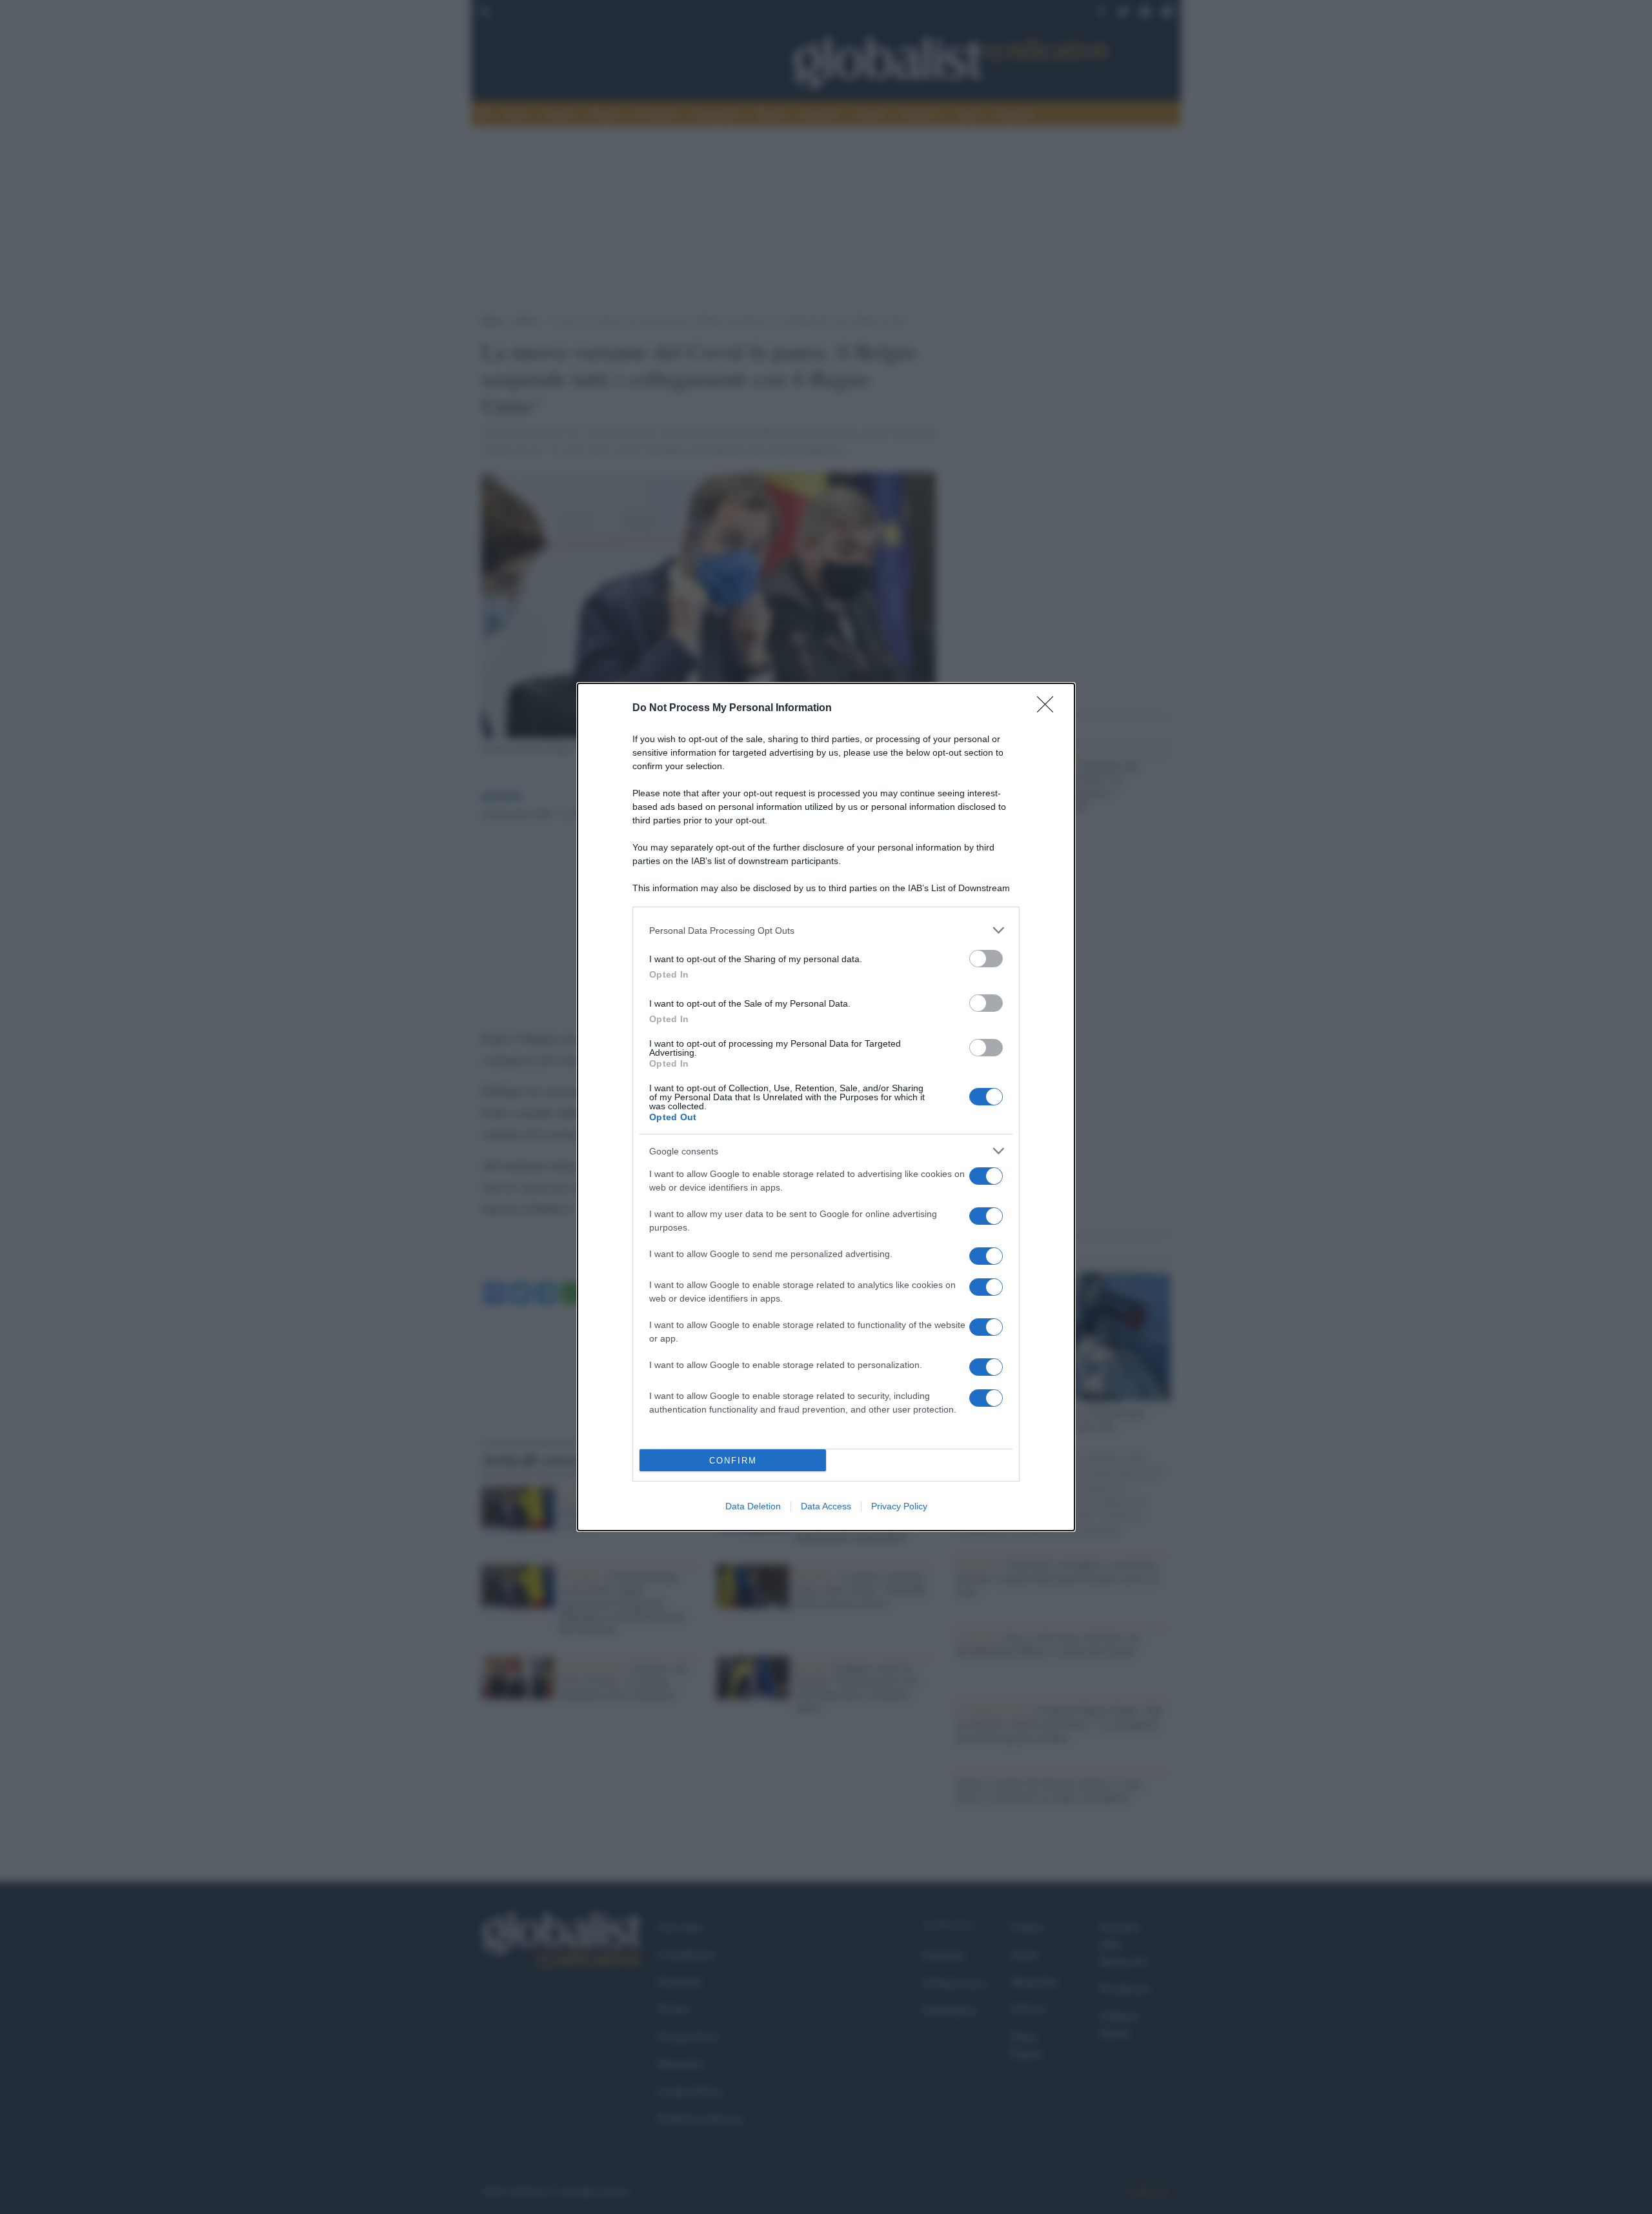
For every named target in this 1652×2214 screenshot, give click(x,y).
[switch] (986, 959)
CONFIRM (733, 1461)
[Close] (1049, 709)
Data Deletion (753, 1506)
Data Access (826, 1506)
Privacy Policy (899, 1506)
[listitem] (826, 930)
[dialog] (826, 1107)
